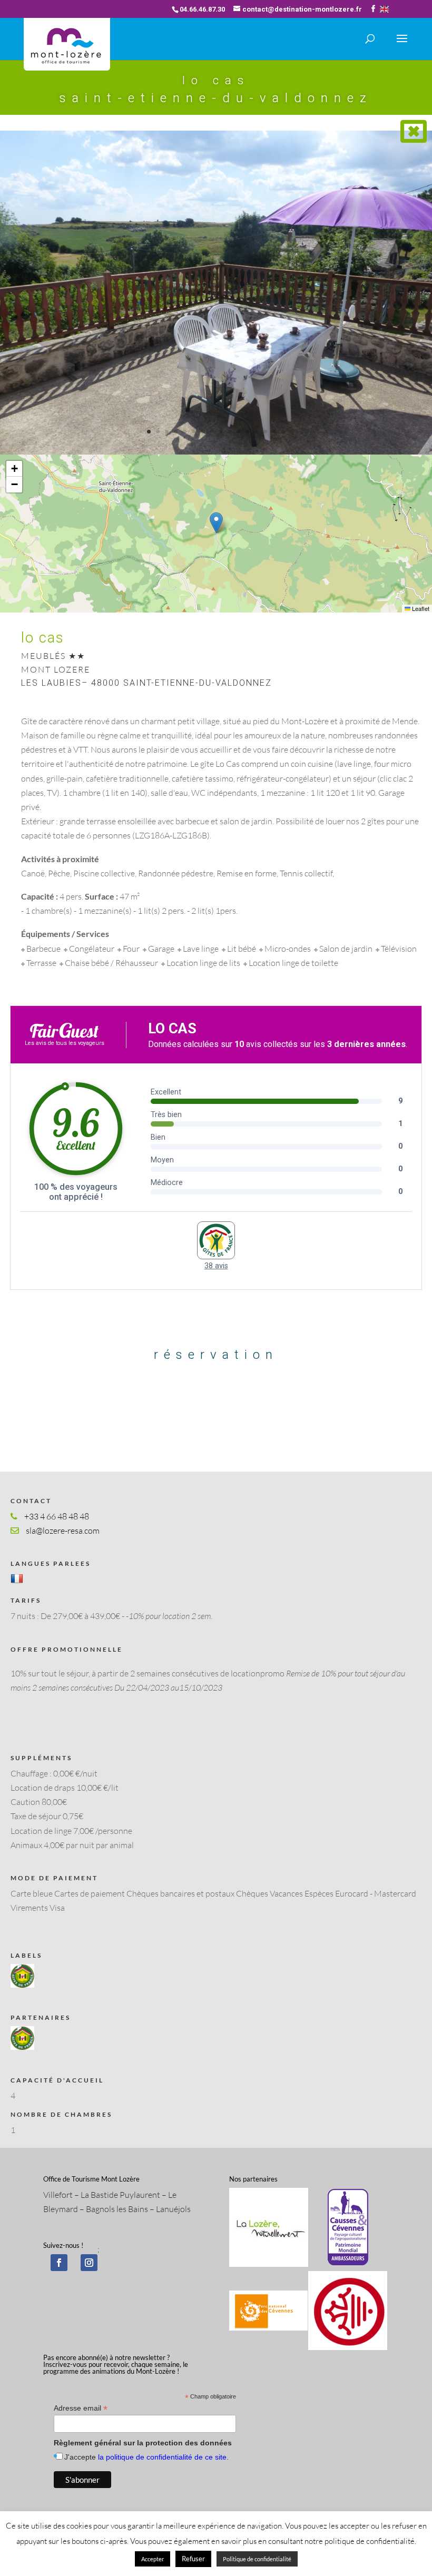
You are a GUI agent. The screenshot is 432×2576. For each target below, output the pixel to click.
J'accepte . (146, 2457)
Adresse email (81, 2408)
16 (283, 432)
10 (229, 432)
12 (247, 432)
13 (256, 432)
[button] (216, 523)
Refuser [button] (193, 2559)
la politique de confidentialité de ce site (162, 2457)
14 (265, 432)
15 (274, 432)
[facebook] (59, 2263)
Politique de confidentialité (257, 2559)
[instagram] (89, 2263)
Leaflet (420, 608)
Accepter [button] (153, 2559)
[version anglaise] (384, 9)
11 (238, 432)
